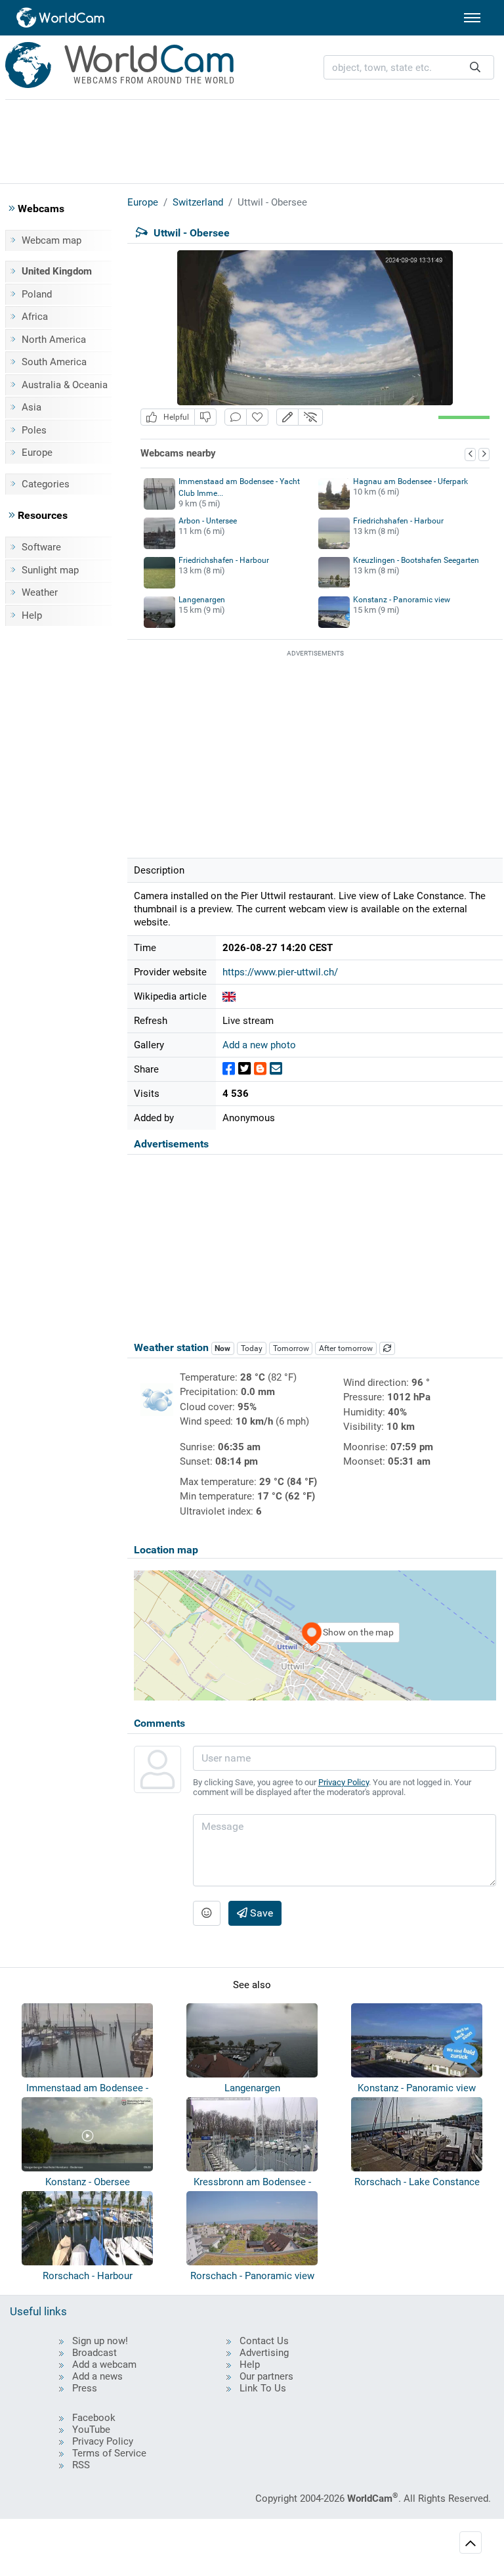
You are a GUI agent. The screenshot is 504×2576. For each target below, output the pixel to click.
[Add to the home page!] (257, 417)
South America (54, 362)
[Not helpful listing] (205, 417)
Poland (37, 294)
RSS (81, 2465)
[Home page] (61, 18)
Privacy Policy (344, 1782)
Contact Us (264, 2341)
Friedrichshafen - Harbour (398, 521)
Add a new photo (259, 1045)
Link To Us (263, 2388)
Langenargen (202, 600)
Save (260, 1913)
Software (41, 547)
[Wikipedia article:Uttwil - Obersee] (229, 996)
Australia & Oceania (65, 385)
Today (252, 1348)
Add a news (97, 2376)
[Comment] (236, 417)
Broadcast (94, 2353)
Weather (40, 592)
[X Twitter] (244, 1069)
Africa (35, 317)
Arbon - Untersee (208, 521)
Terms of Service (109, 2453)
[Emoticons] (207, 1913)
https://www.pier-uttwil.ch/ (280, 972)
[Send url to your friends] (276, 1069)
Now (222, 1348)
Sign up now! (100, 2341)
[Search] (475, 67)
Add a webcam (104, 2365)
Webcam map (52, 240)
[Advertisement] (252, 139)
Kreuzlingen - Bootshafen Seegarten (416, 560)
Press (85, 2388)
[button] (287, 417)
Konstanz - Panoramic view (402, 600)
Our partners (266, 2376)
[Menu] (472, 18)
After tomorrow (346, 1348)
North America (54, 340)
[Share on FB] (229, 1069)
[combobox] (409, 67)
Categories (46, 484)
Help (32, 615)
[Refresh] (387, 1348)
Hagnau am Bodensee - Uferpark (410, 481)
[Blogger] (260, 1069)
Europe (37, 453)
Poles (34, 430)
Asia (31, 407)
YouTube (91, 2430)
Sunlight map (50, 570)
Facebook (94, 2418)
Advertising (264, 2353)
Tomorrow (291, 1348)
